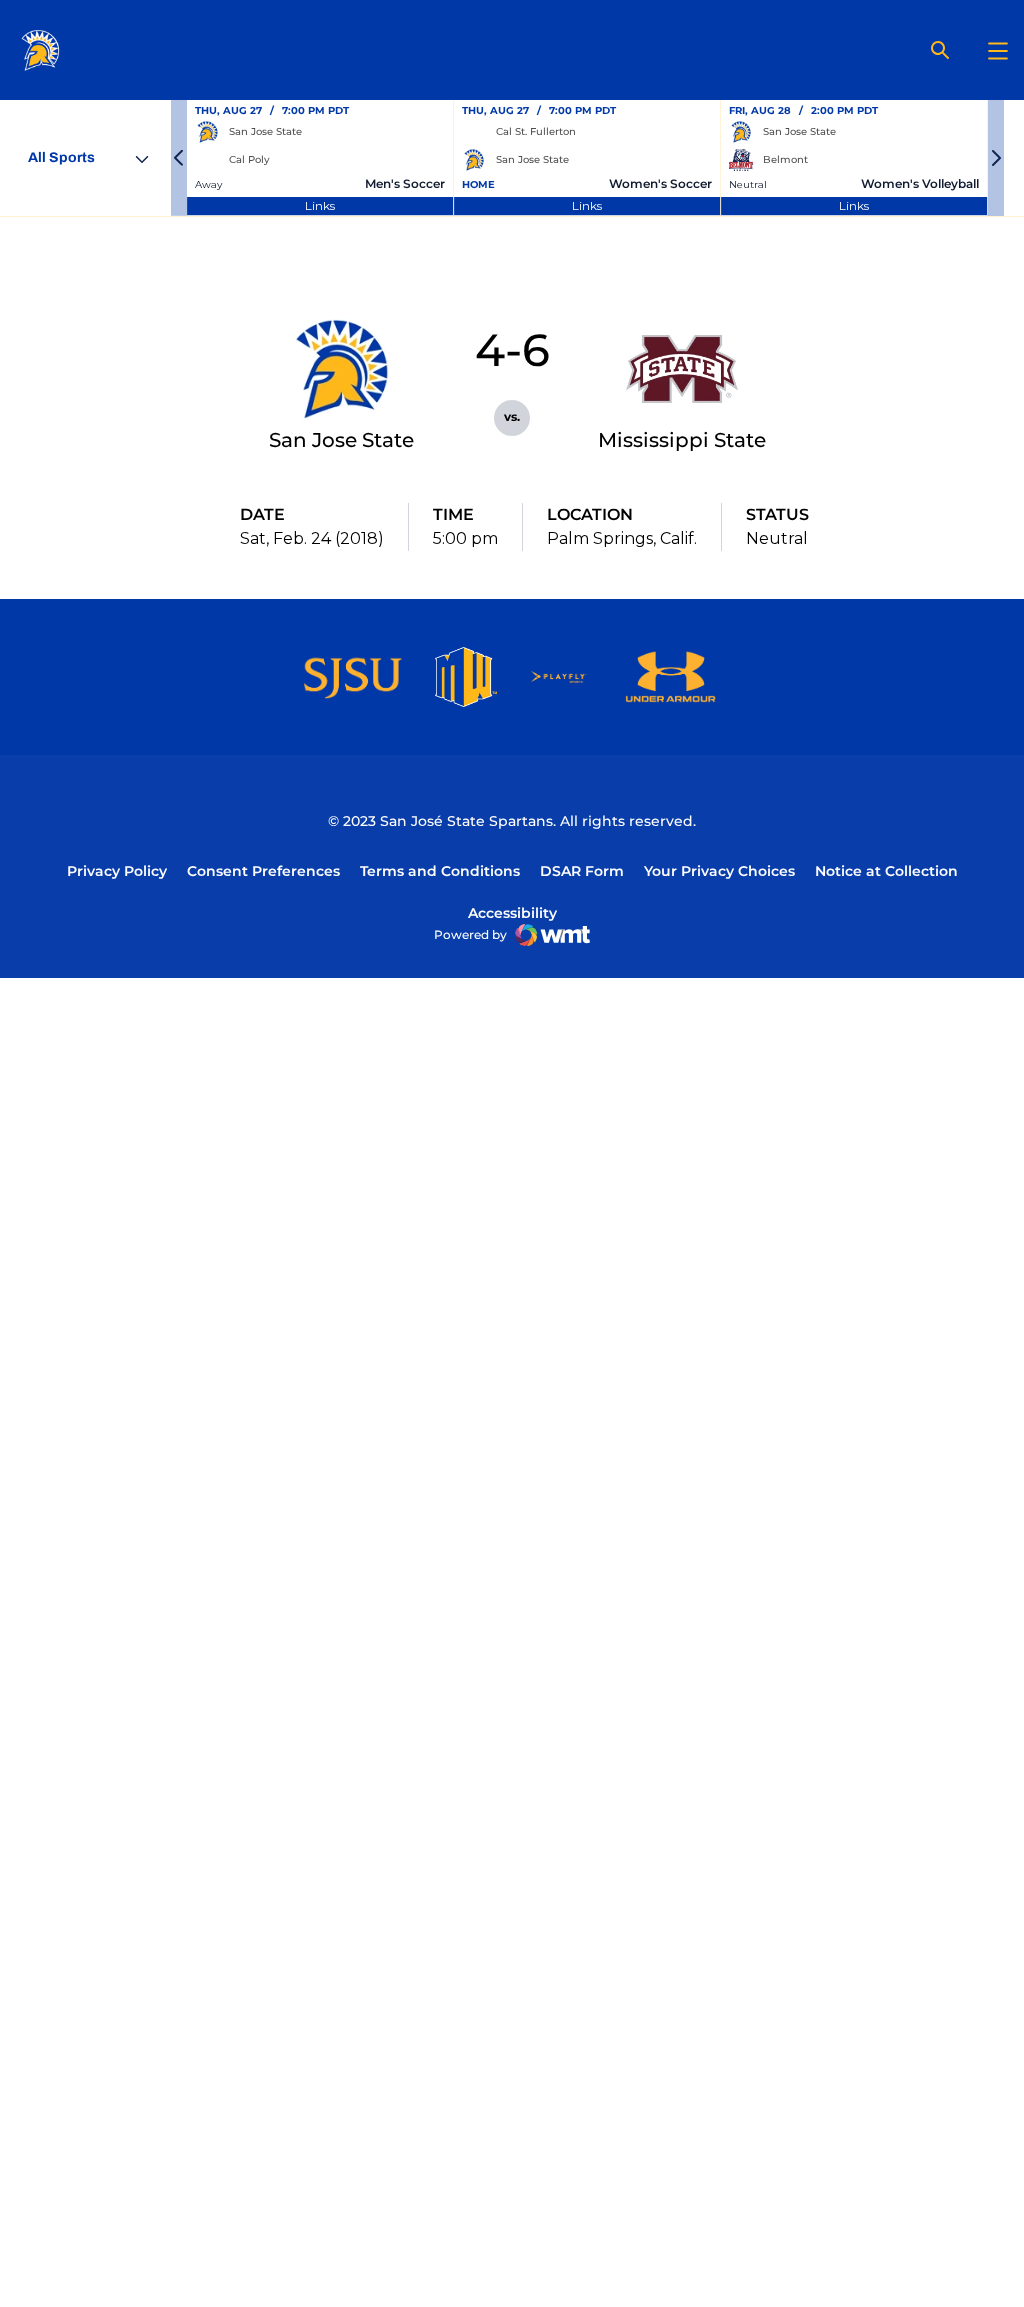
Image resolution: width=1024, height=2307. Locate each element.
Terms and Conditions (440, 871)
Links (320, 205)
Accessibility (512, 912)
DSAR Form (582, 871)
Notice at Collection (886, 871)
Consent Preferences (263, 871)
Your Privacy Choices (719, 871)
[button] (179, 158)
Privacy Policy (117, 871)
